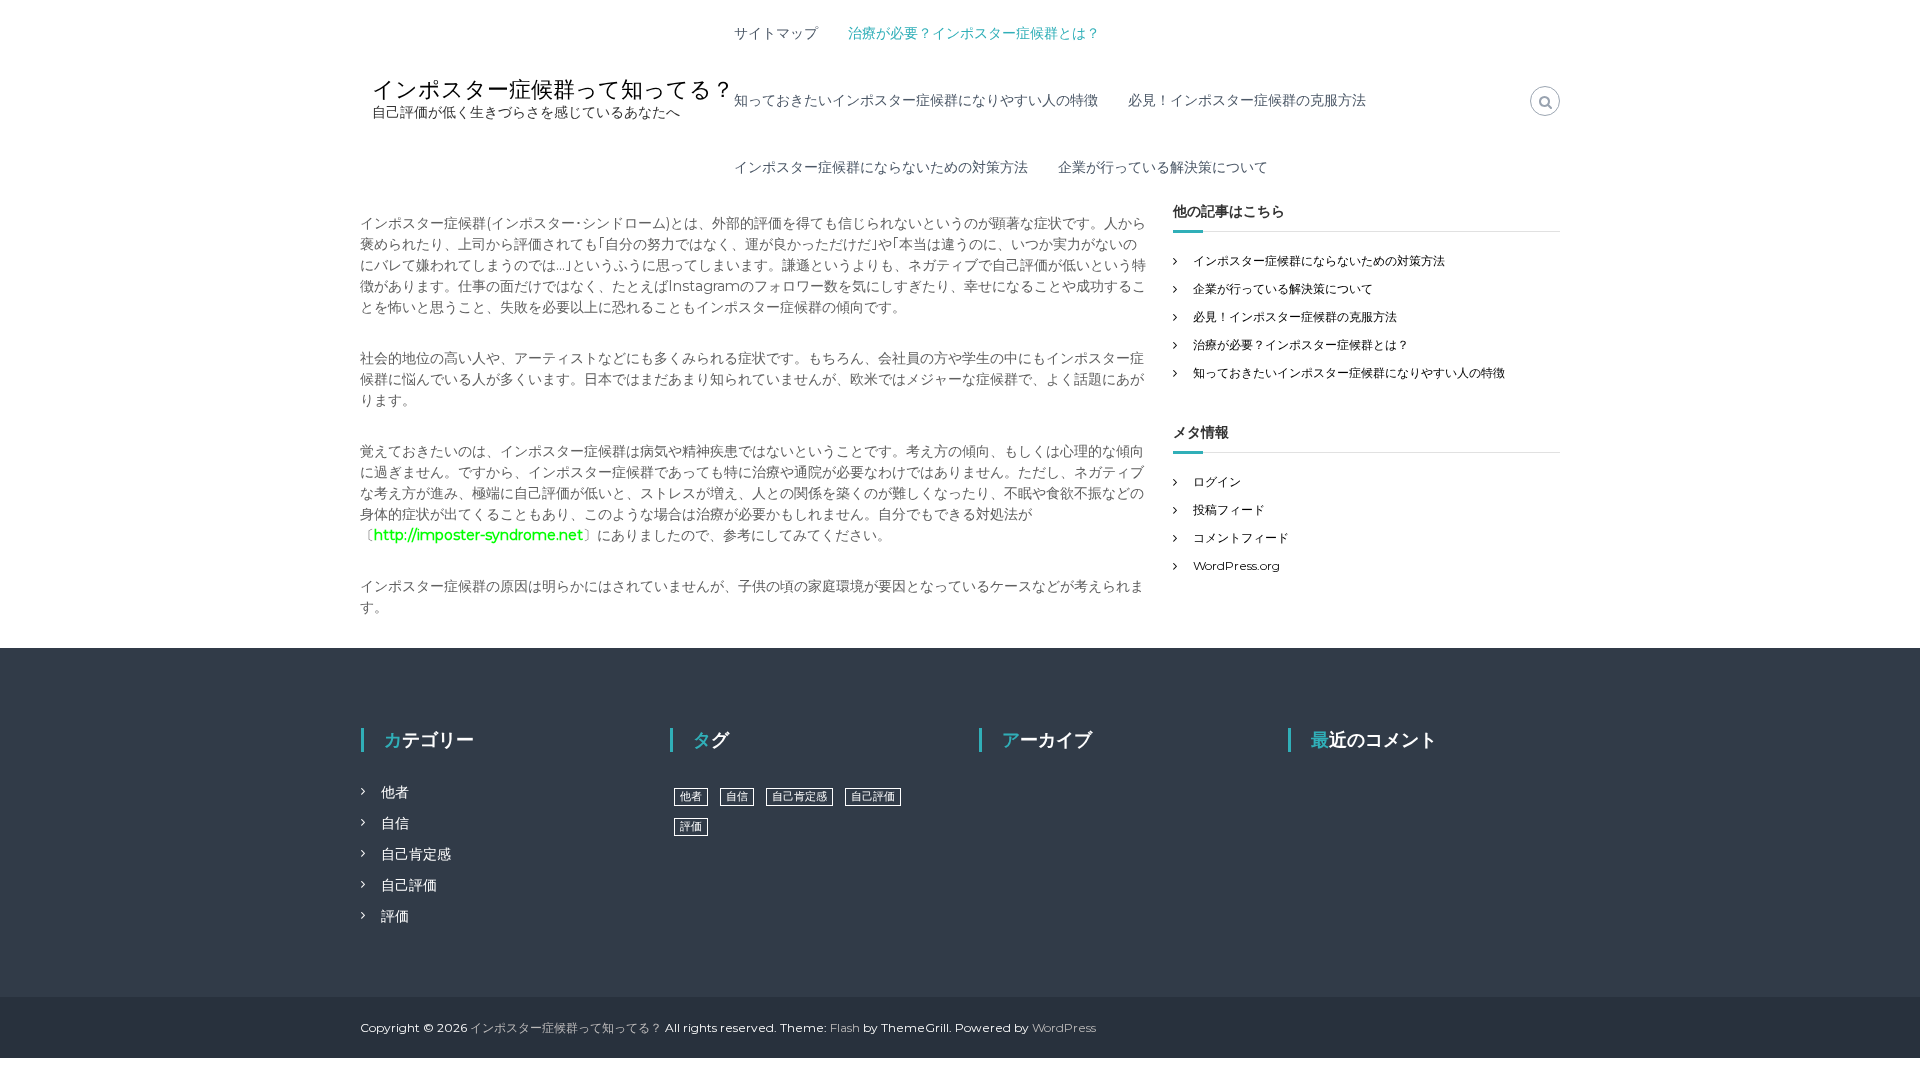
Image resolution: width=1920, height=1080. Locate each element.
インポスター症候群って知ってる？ (553, 89)
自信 (395, 823)
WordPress (1064, 1027)
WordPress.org (1236, 565)
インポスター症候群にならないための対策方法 (881, 167)
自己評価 (409, 885)
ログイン (1217, 481)
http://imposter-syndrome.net (478, 535)
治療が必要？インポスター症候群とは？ (974, 33)
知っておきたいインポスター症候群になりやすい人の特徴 (916, 100)
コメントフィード (1241, 537)
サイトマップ (776, 33)
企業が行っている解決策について (1163, 167)
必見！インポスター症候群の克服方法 (1247, 100)
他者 (395, 792)
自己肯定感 (416, 854)
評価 (395, 916)
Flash (845, 1027)
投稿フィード (1229, 509)
